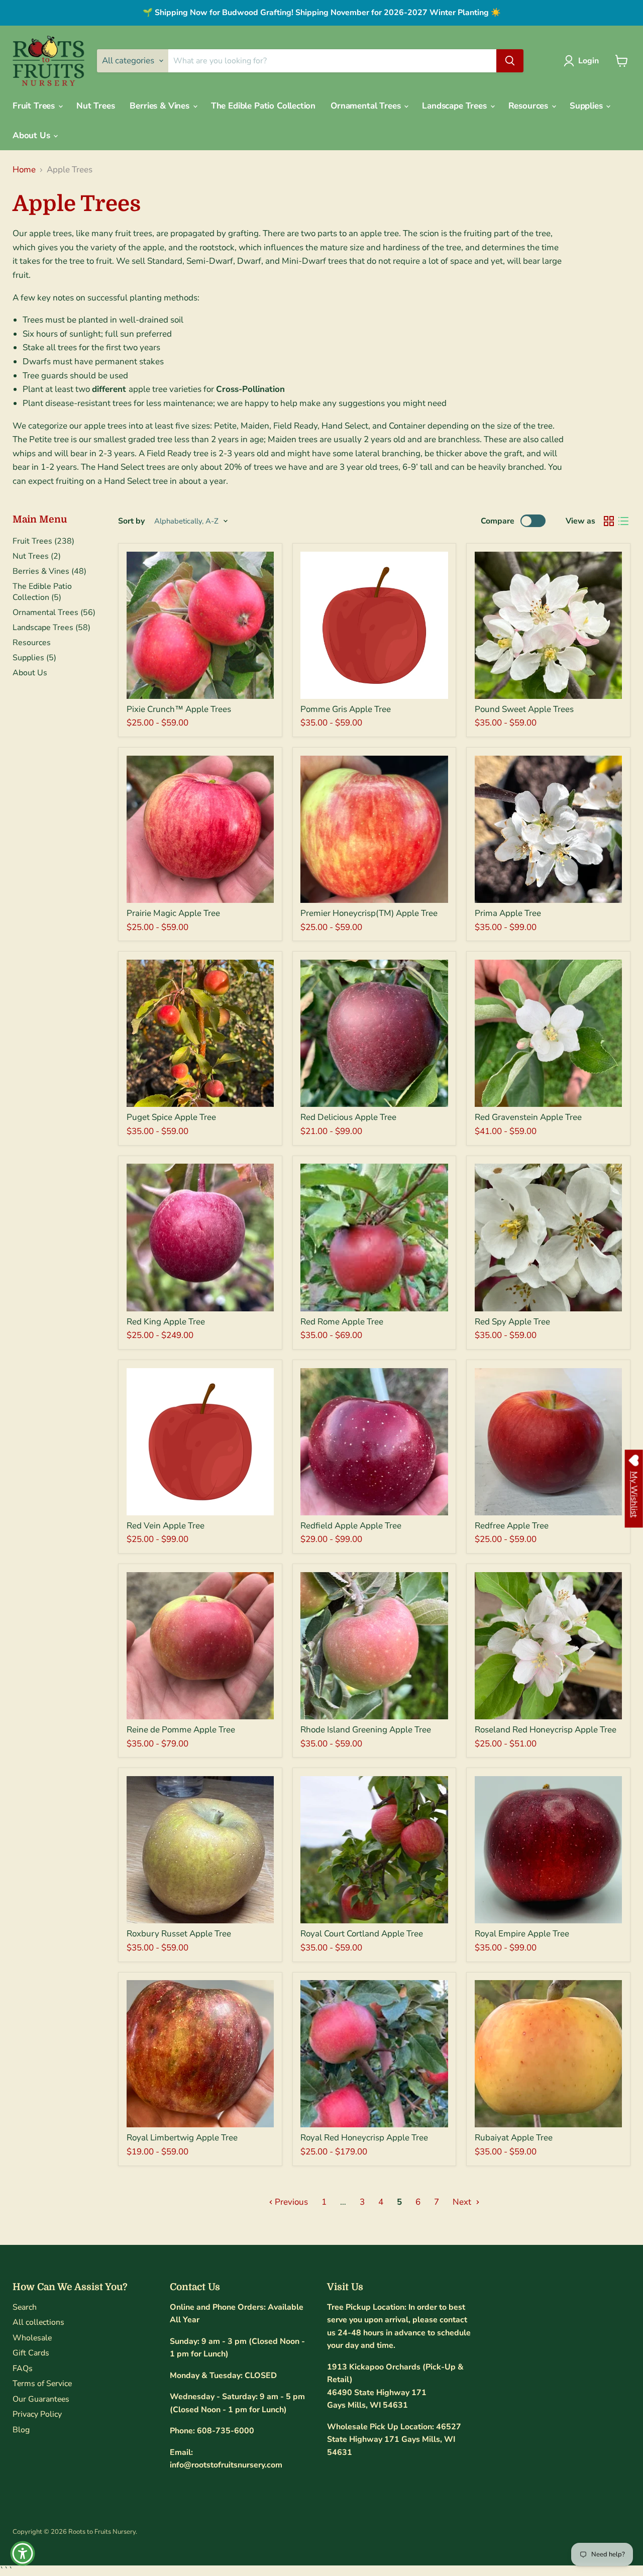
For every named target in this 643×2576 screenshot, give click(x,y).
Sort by (131, 521)
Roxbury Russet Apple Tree (179, 1934)
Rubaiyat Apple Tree (514, 2138)
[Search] (510, 61)
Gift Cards (31, 2353)
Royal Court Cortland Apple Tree (362, 1934)
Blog (21, 2430)
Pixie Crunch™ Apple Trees (179, 709)
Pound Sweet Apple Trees (524, 709)
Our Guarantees (41, 2399)
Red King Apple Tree (166, 1322)
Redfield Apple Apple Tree (351, 1526)
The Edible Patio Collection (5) (42, 592)
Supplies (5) (34, 658)
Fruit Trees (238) (43, 541)
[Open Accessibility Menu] (23, 2553)
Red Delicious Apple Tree (348, 1117)
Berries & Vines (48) (49, 571)
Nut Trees (95, 106)
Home (24, 170)
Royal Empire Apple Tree (522, 1934)
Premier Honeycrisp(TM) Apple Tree (369, 913)
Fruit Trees (35, 106)
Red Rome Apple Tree (342, 1322)
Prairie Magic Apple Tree (173, 913)
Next (463, 2202)
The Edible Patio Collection (263, 106)
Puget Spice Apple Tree (171, 1117)
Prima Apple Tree (508, 913)
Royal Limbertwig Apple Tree (182, 2138)
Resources (529, 106)
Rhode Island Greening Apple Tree (366, 1730)
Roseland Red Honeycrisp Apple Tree (546, 1730)
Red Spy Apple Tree (512, 1322)
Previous (290, 2202)
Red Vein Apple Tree (166, 1526)
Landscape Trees (455, 106)
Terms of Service (42, 2384)
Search (25, 2307)
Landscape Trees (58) (51, 628)
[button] (583, 61)
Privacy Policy (37, 2414)
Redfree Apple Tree (512, 1526)
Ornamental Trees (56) (54, 612)
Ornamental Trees (367, 106)
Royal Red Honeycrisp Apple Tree (364, 2138)
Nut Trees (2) (37, 556)
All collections (38, 2322)
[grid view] (609, 521)
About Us (32, 135)
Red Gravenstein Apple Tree (528, 1117)
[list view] (624, 521)
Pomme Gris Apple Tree (346, 709)
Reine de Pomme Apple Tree (181, 1730)
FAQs (23, 2368)
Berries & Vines (160, 106)
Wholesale (32, 2338)
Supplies (587, 106)
